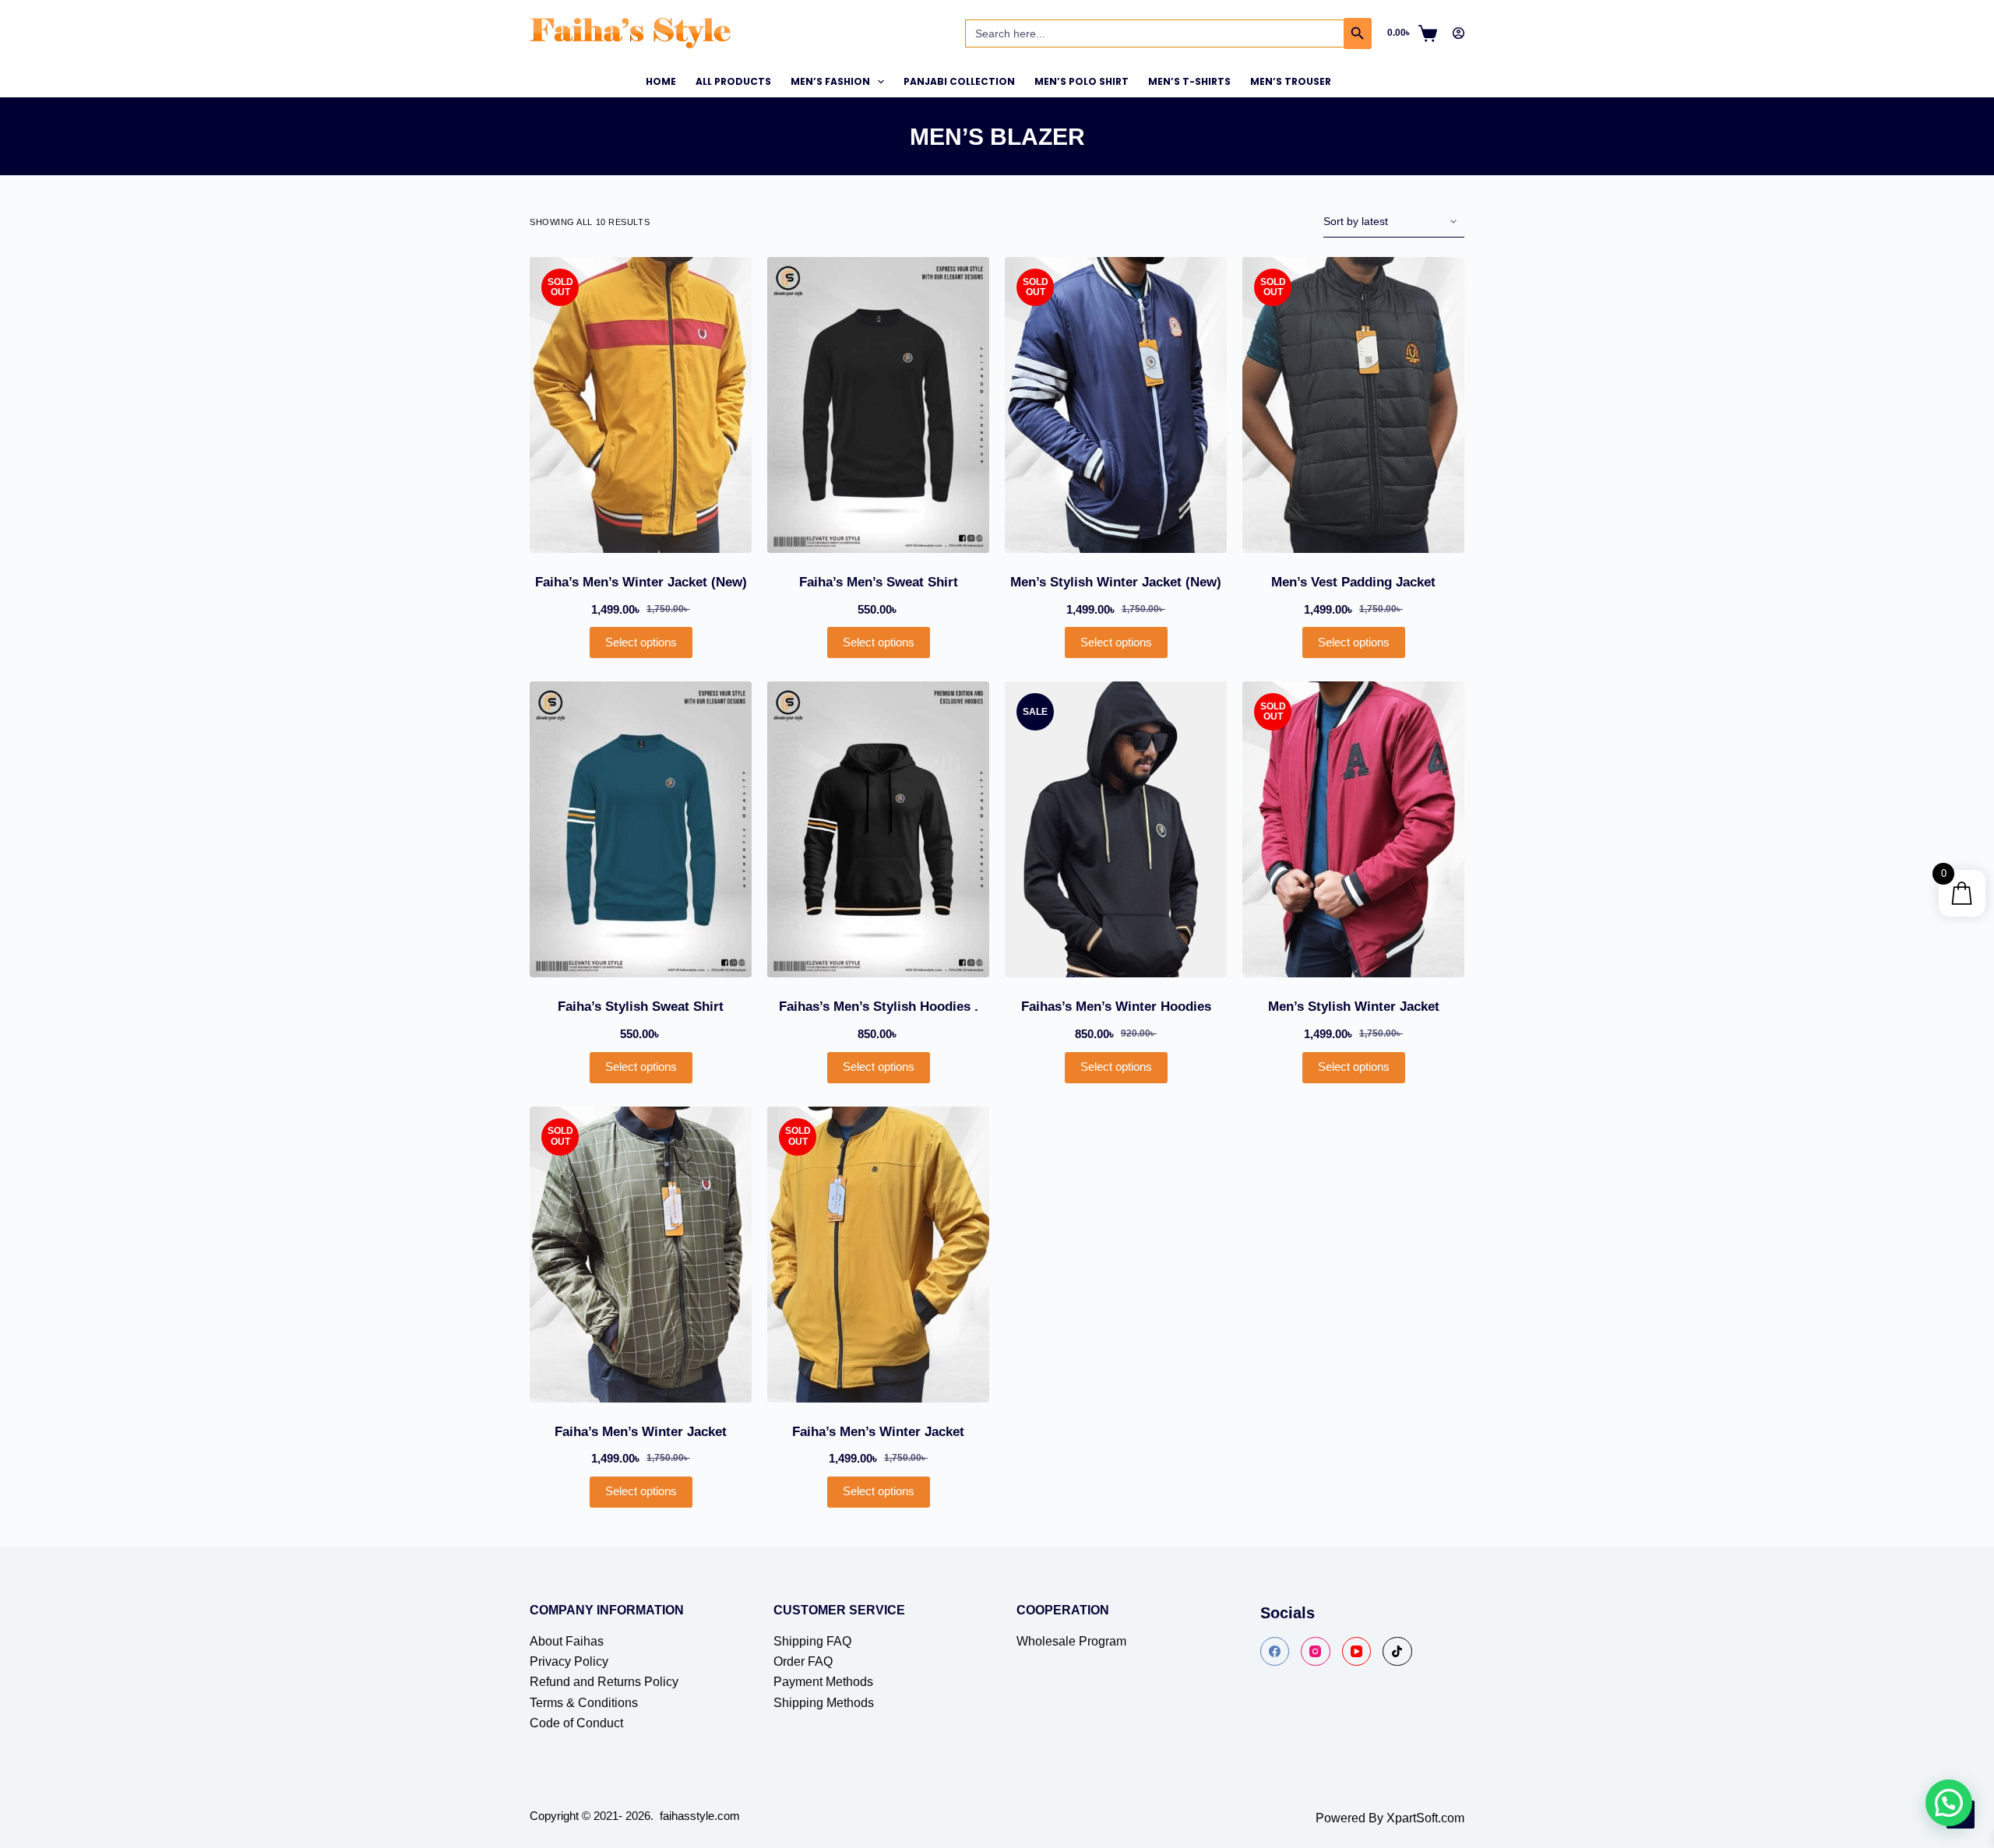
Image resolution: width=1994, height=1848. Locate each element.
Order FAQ (803, 1661)
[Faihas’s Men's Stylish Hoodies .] (878, 829)
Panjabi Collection (959, 81)
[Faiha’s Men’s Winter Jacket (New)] (641, 405)
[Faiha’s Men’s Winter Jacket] (641, 1255)
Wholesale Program (1071, 1641)
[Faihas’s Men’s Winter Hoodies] (1116, 829)
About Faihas (567, 1641)
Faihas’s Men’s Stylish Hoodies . (879, 1007)
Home (661, 81)
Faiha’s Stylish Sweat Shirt (641, 1007)
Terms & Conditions (584, 1703)
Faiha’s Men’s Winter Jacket (641, 1432)
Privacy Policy (569, 1661)
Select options (641, 642)
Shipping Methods (824, 1703)
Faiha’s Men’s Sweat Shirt (879, 582)
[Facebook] (1275, 1652)
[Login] (1459, 33)
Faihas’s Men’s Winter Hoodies (1116, 1007)
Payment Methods (823, 1682)
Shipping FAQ (812, 1641)
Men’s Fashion (830, 81)
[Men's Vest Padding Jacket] (1353, 405)
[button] (1949, 1803)
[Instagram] (1316, 1652)
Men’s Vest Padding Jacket (1353, 582)
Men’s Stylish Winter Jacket (1354, 1007)
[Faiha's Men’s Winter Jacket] (878, 1255)
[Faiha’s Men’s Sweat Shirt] (878, 405)
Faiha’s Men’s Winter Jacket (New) (641, 582)
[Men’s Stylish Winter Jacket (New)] (1116, 405)
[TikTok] (1397, 1652)
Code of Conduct (576, 1723)
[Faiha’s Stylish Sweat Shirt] (641, 829)
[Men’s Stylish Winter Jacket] (1353, 829)
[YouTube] (1357, 1652)
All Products (733, 81)
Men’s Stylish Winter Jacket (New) (1116, 582)
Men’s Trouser (1291, 81)
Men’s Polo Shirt (1082, 81)
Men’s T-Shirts (1189, 81)
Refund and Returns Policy (604, 1682)
